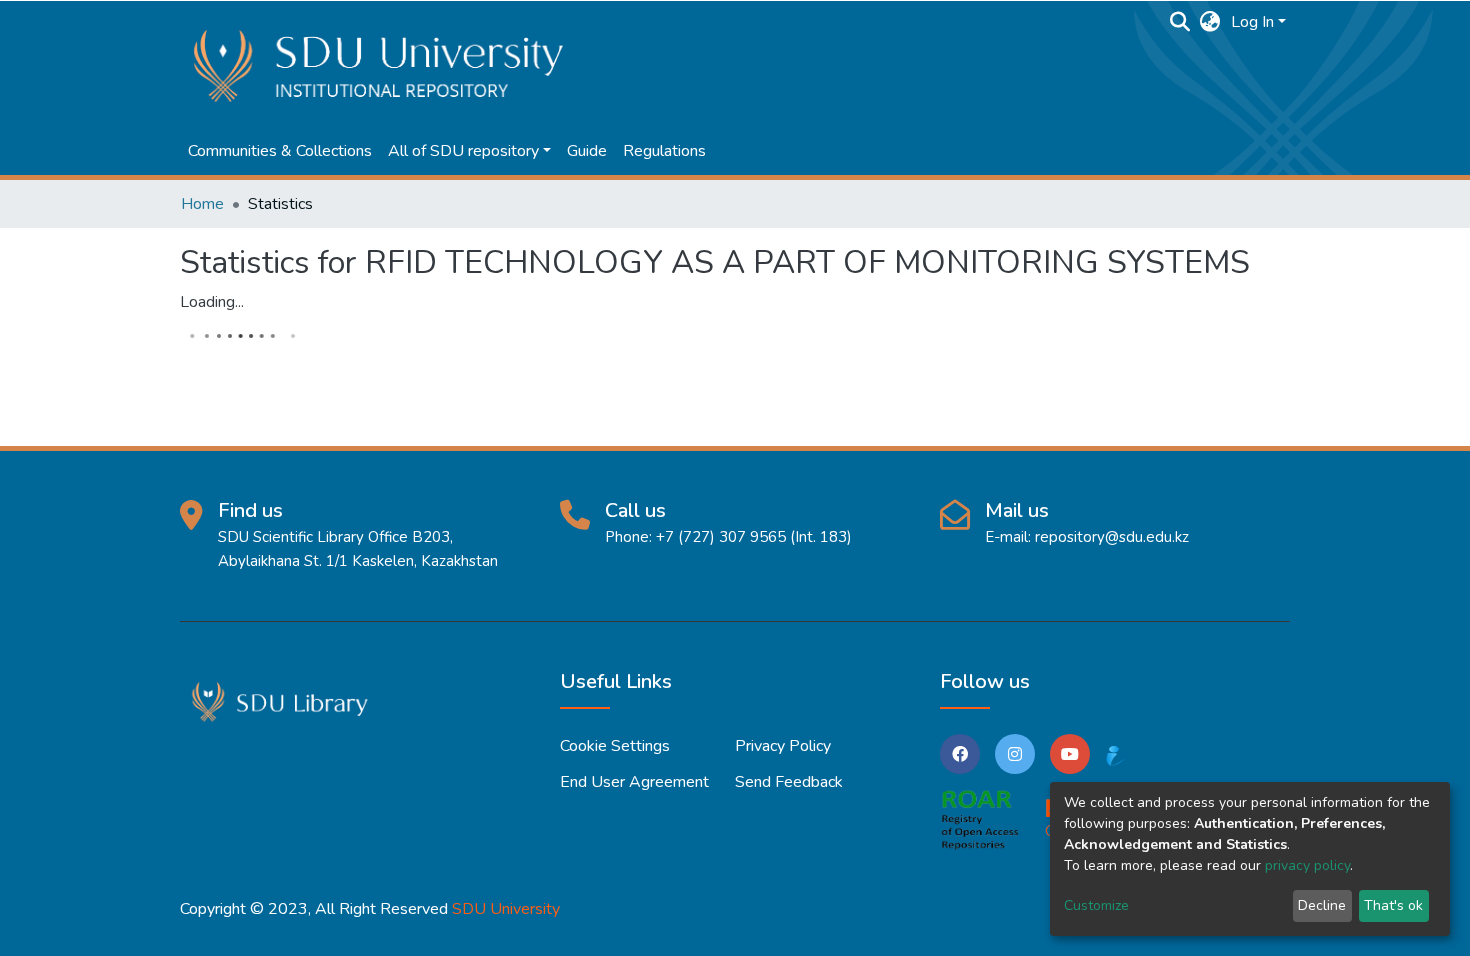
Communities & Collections (280, 151)
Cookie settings (615, 746)
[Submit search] (1180, 22)
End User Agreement (634, 782)
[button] (1210, 22)
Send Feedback (789, 782)
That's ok (1393, 905)
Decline (1322, 905)
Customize (1096, 905)
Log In (1252, 22)
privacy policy (1307, 865)
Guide (587, 151)
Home (202, 204)
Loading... (212, 302)
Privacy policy (783, 746)
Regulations (664, 151)
